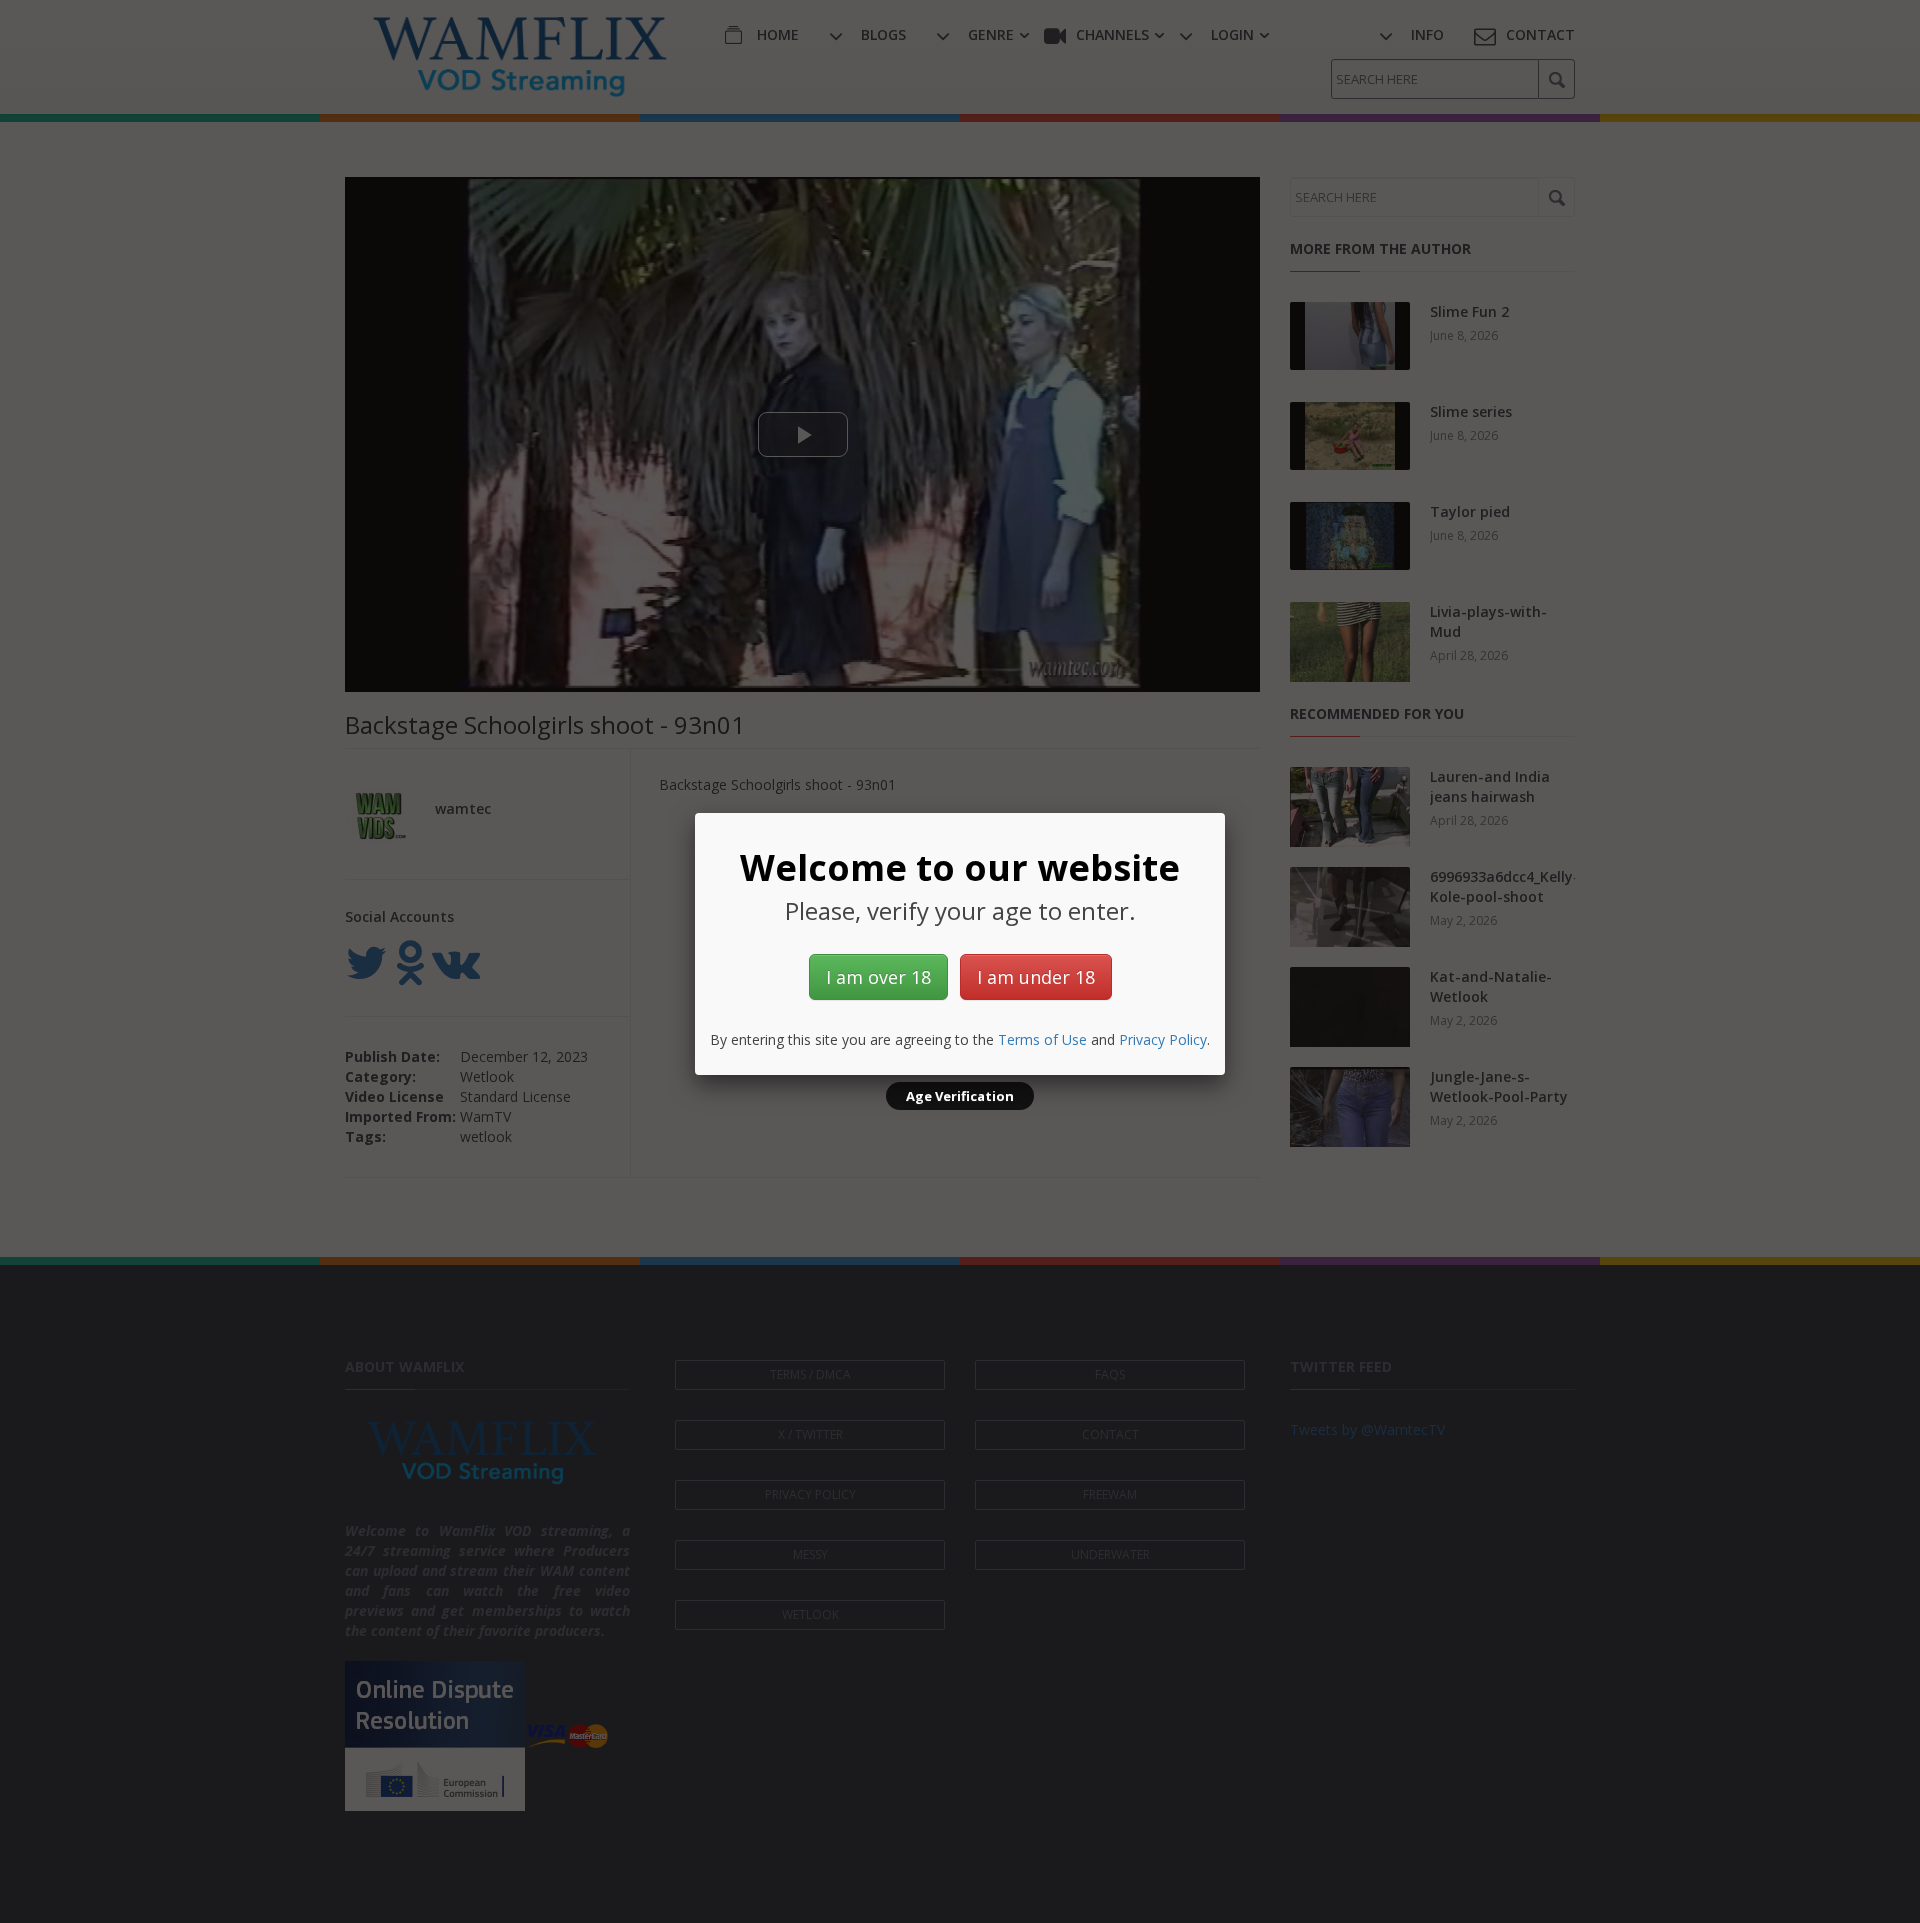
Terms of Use (1042, 1039)
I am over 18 (878, 977)
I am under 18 (1036, 977)
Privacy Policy (1163, 1039)
